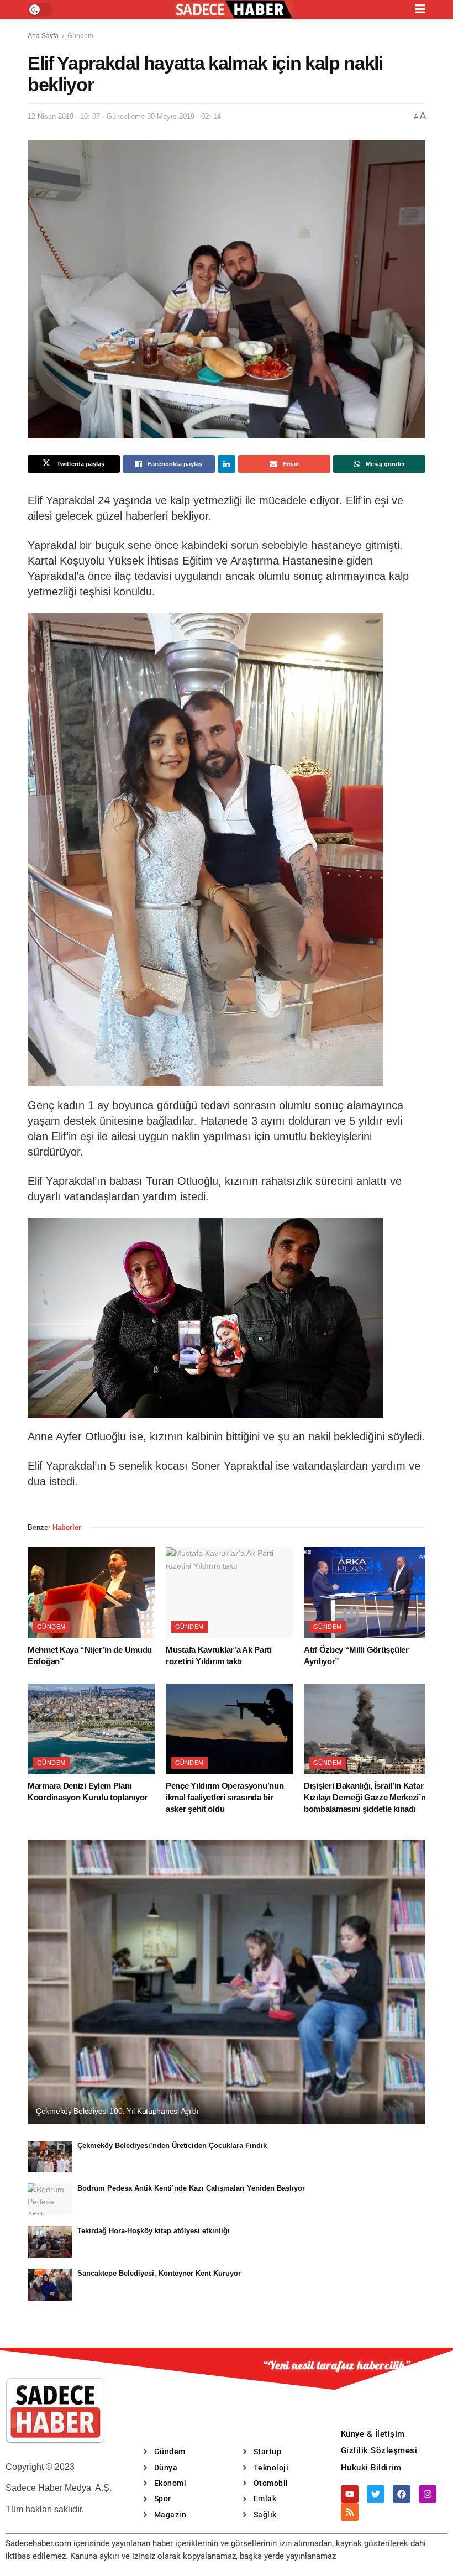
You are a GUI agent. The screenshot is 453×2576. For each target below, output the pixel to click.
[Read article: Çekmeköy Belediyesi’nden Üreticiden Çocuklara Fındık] (50, 2157)
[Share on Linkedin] (227, 464)
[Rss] (350, 2512)
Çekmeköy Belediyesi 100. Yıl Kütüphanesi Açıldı (117, 2111)
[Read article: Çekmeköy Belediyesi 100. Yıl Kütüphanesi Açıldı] (227, 1982)
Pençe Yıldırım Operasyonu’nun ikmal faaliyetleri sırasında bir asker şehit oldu (225, 1797)
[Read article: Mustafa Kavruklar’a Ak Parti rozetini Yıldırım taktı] (229, 1592)
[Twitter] (376, 2494)
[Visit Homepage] (234, 10)
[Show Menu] (420, 9)
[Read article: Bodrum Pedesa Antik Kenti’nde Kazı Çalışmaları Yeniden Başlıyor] (50, 2199)
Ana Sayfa (43, 36)
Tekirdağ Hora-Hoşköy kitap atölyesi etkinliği (154, 2231)
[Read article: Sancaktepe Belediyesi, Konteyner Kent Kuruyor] (50, 2284)
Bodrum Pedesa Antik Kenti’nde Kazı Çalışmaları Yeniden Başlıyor (191, 2188)
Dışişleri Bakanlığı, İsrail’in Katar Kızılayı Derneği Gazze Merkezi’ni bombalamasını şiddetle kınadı (366, 1797)
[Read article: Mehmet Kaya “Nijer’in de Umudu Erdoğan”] (91, 1592)
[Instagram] (428, 2494)
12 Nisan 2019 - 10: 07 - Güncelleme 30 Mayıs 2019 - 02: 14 (124, 116)
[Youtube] (350, 2494)
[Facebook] (402, 2494)
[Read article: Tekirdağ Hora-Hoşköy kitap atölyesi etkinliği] (50, 2242)
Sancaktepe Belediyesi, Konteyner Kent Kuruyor (159, 2273)
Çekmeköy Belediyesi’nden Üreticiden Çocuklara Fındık (172, 2146)
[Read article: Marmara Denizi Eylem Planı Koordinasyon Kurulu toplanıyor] (91, 1729)
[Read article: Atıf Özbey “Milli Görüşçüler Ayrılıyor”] (367, 1592)
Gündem (80, 36)
